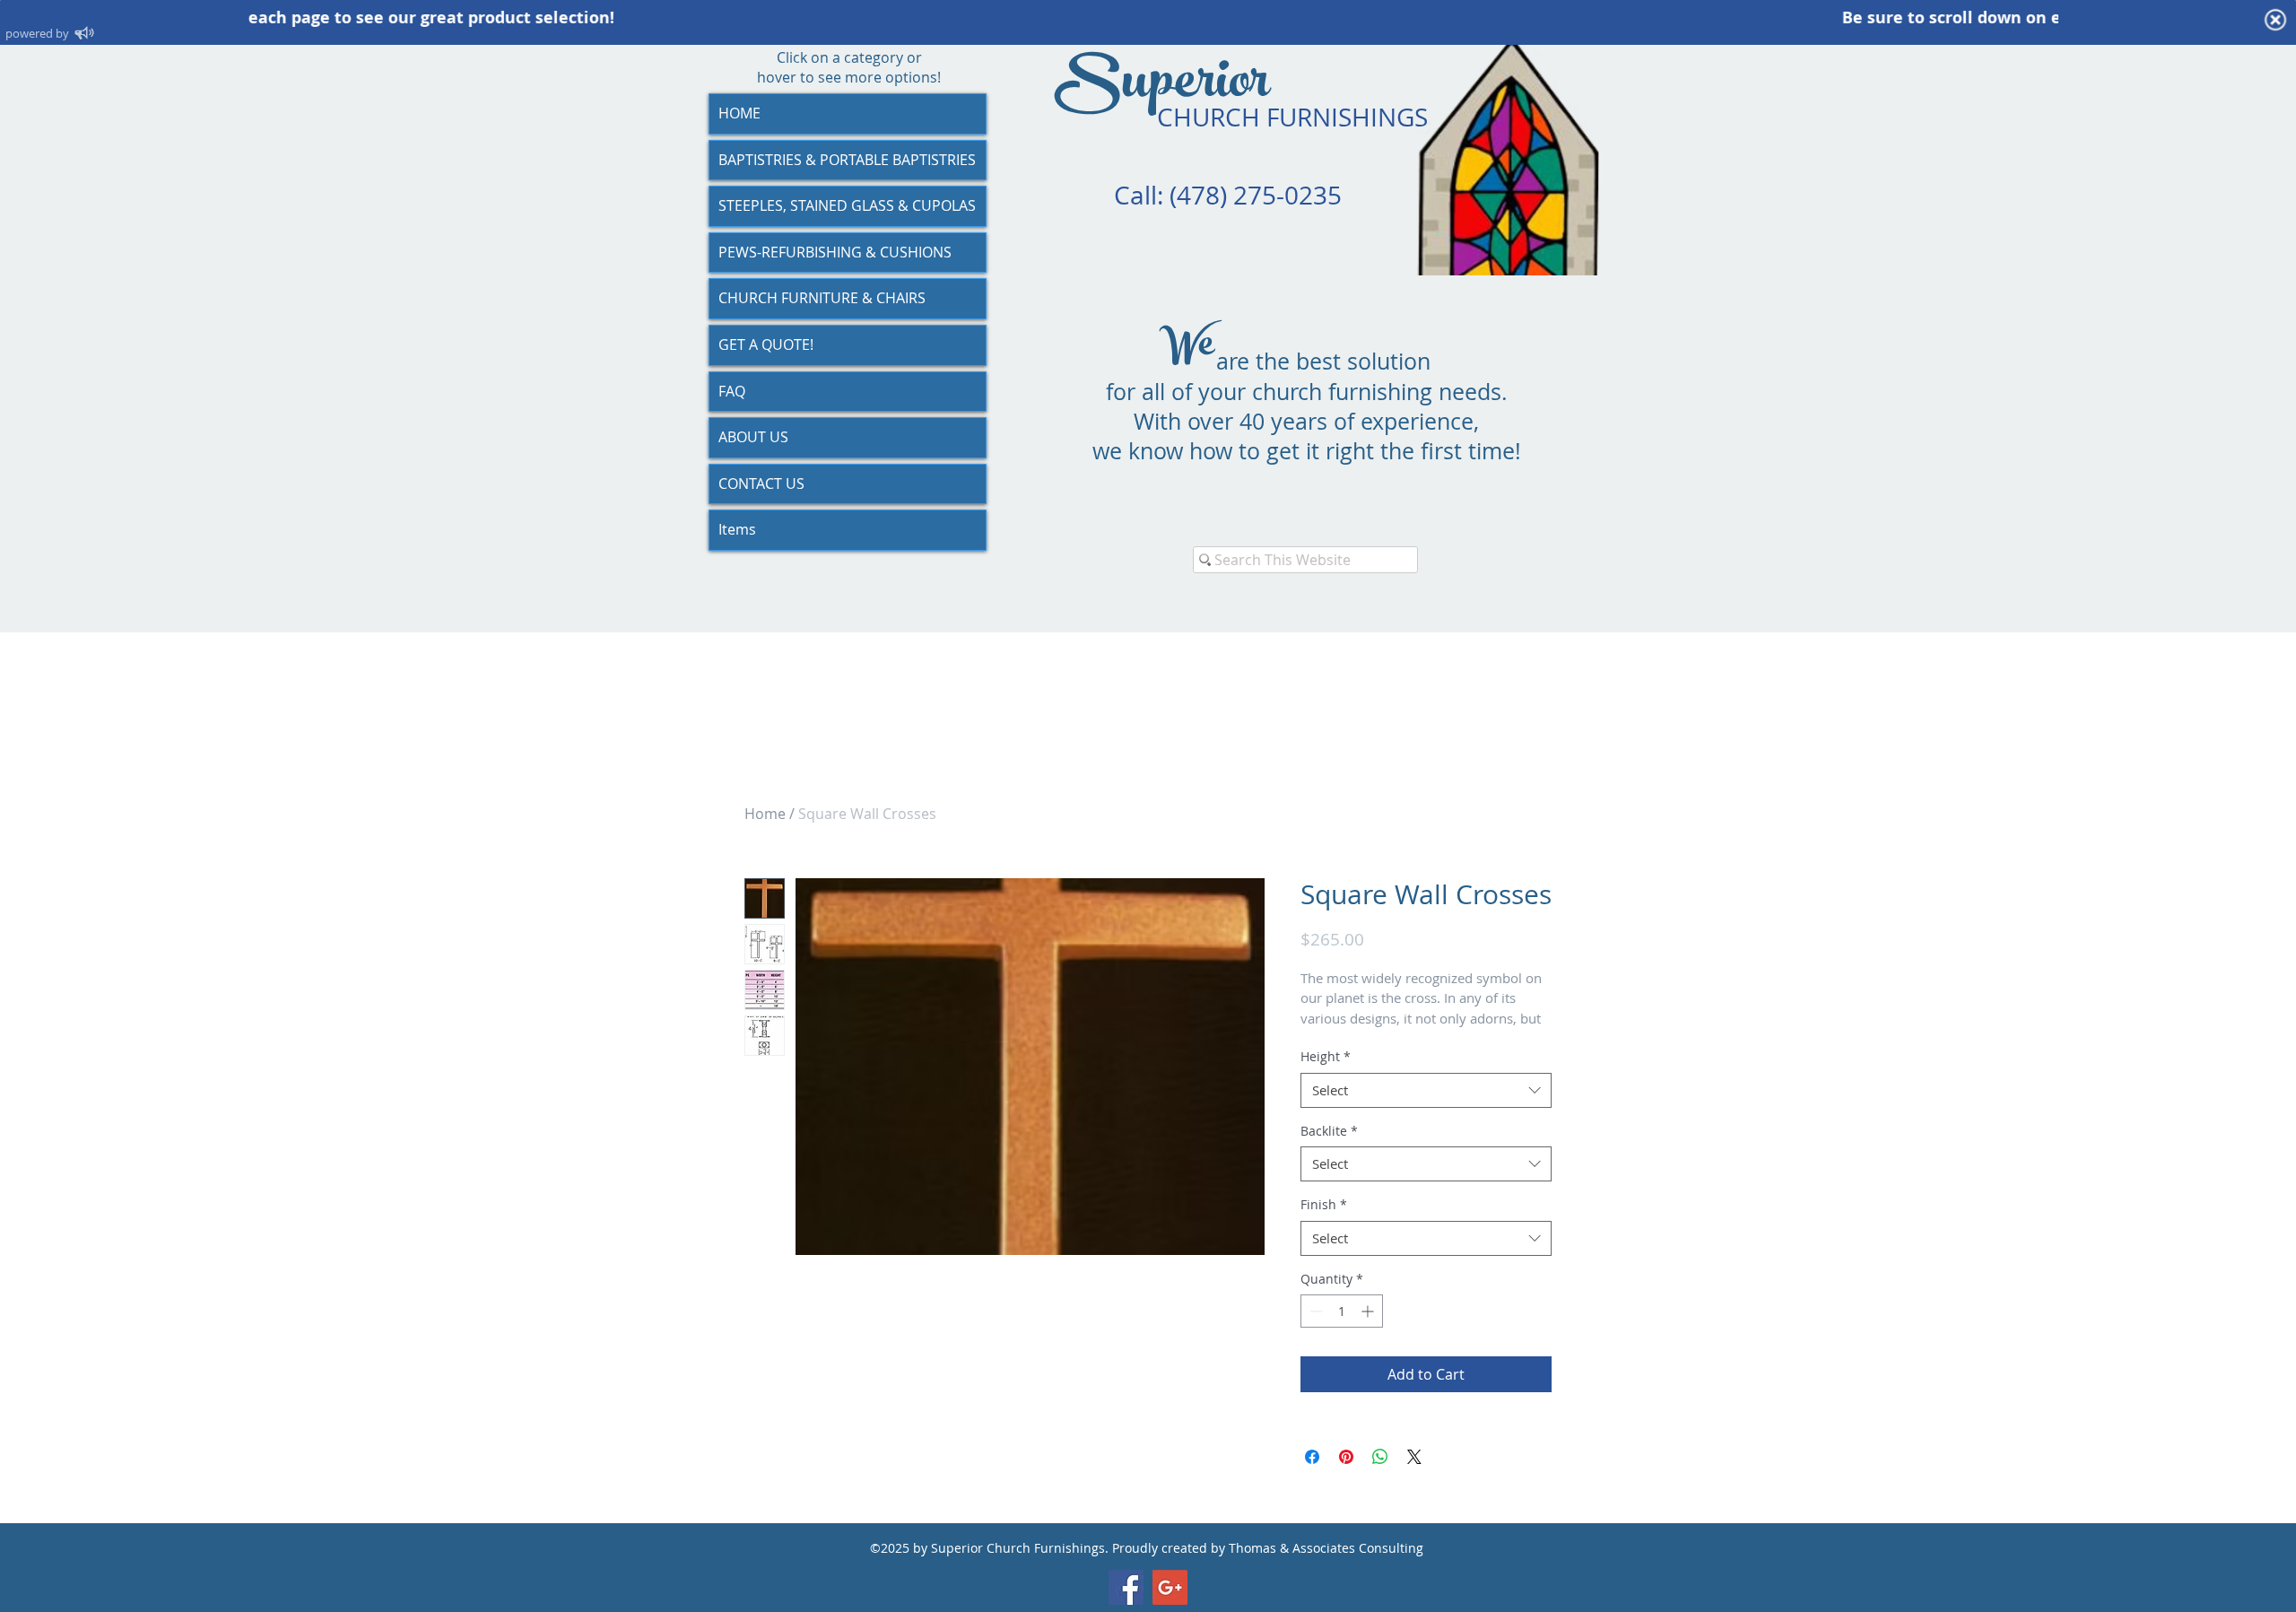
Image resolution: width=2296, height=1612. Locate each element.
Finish (1324, 1204)
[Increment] (1369, 1311)
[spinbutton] (1342, 1311)
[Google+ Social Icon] (1170, 1587)
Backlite (1329, 1131)
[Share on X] (1414, 1457)
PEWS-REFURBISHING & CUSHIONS (835, 252)
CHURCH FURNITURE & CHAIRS (822, 298)
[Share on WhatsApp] (1380, 1457)
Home (765, 814)
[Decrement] (1314, 1311)
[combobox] (1426, 1090)
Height (1326, 1056)
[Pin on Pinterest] (1346, 1457)
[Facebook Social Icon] (1126, 1587)
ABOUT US (753, 437)
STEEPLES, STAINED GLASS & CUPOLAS (847, 205)
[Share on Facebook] (1312, 1457)
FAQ (732, 391)
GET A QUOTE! (766, 344)
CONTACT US (761, 484)
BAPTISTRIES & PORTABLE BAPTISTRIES (847, 160)
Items (737, 529)
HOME (739, 113)
